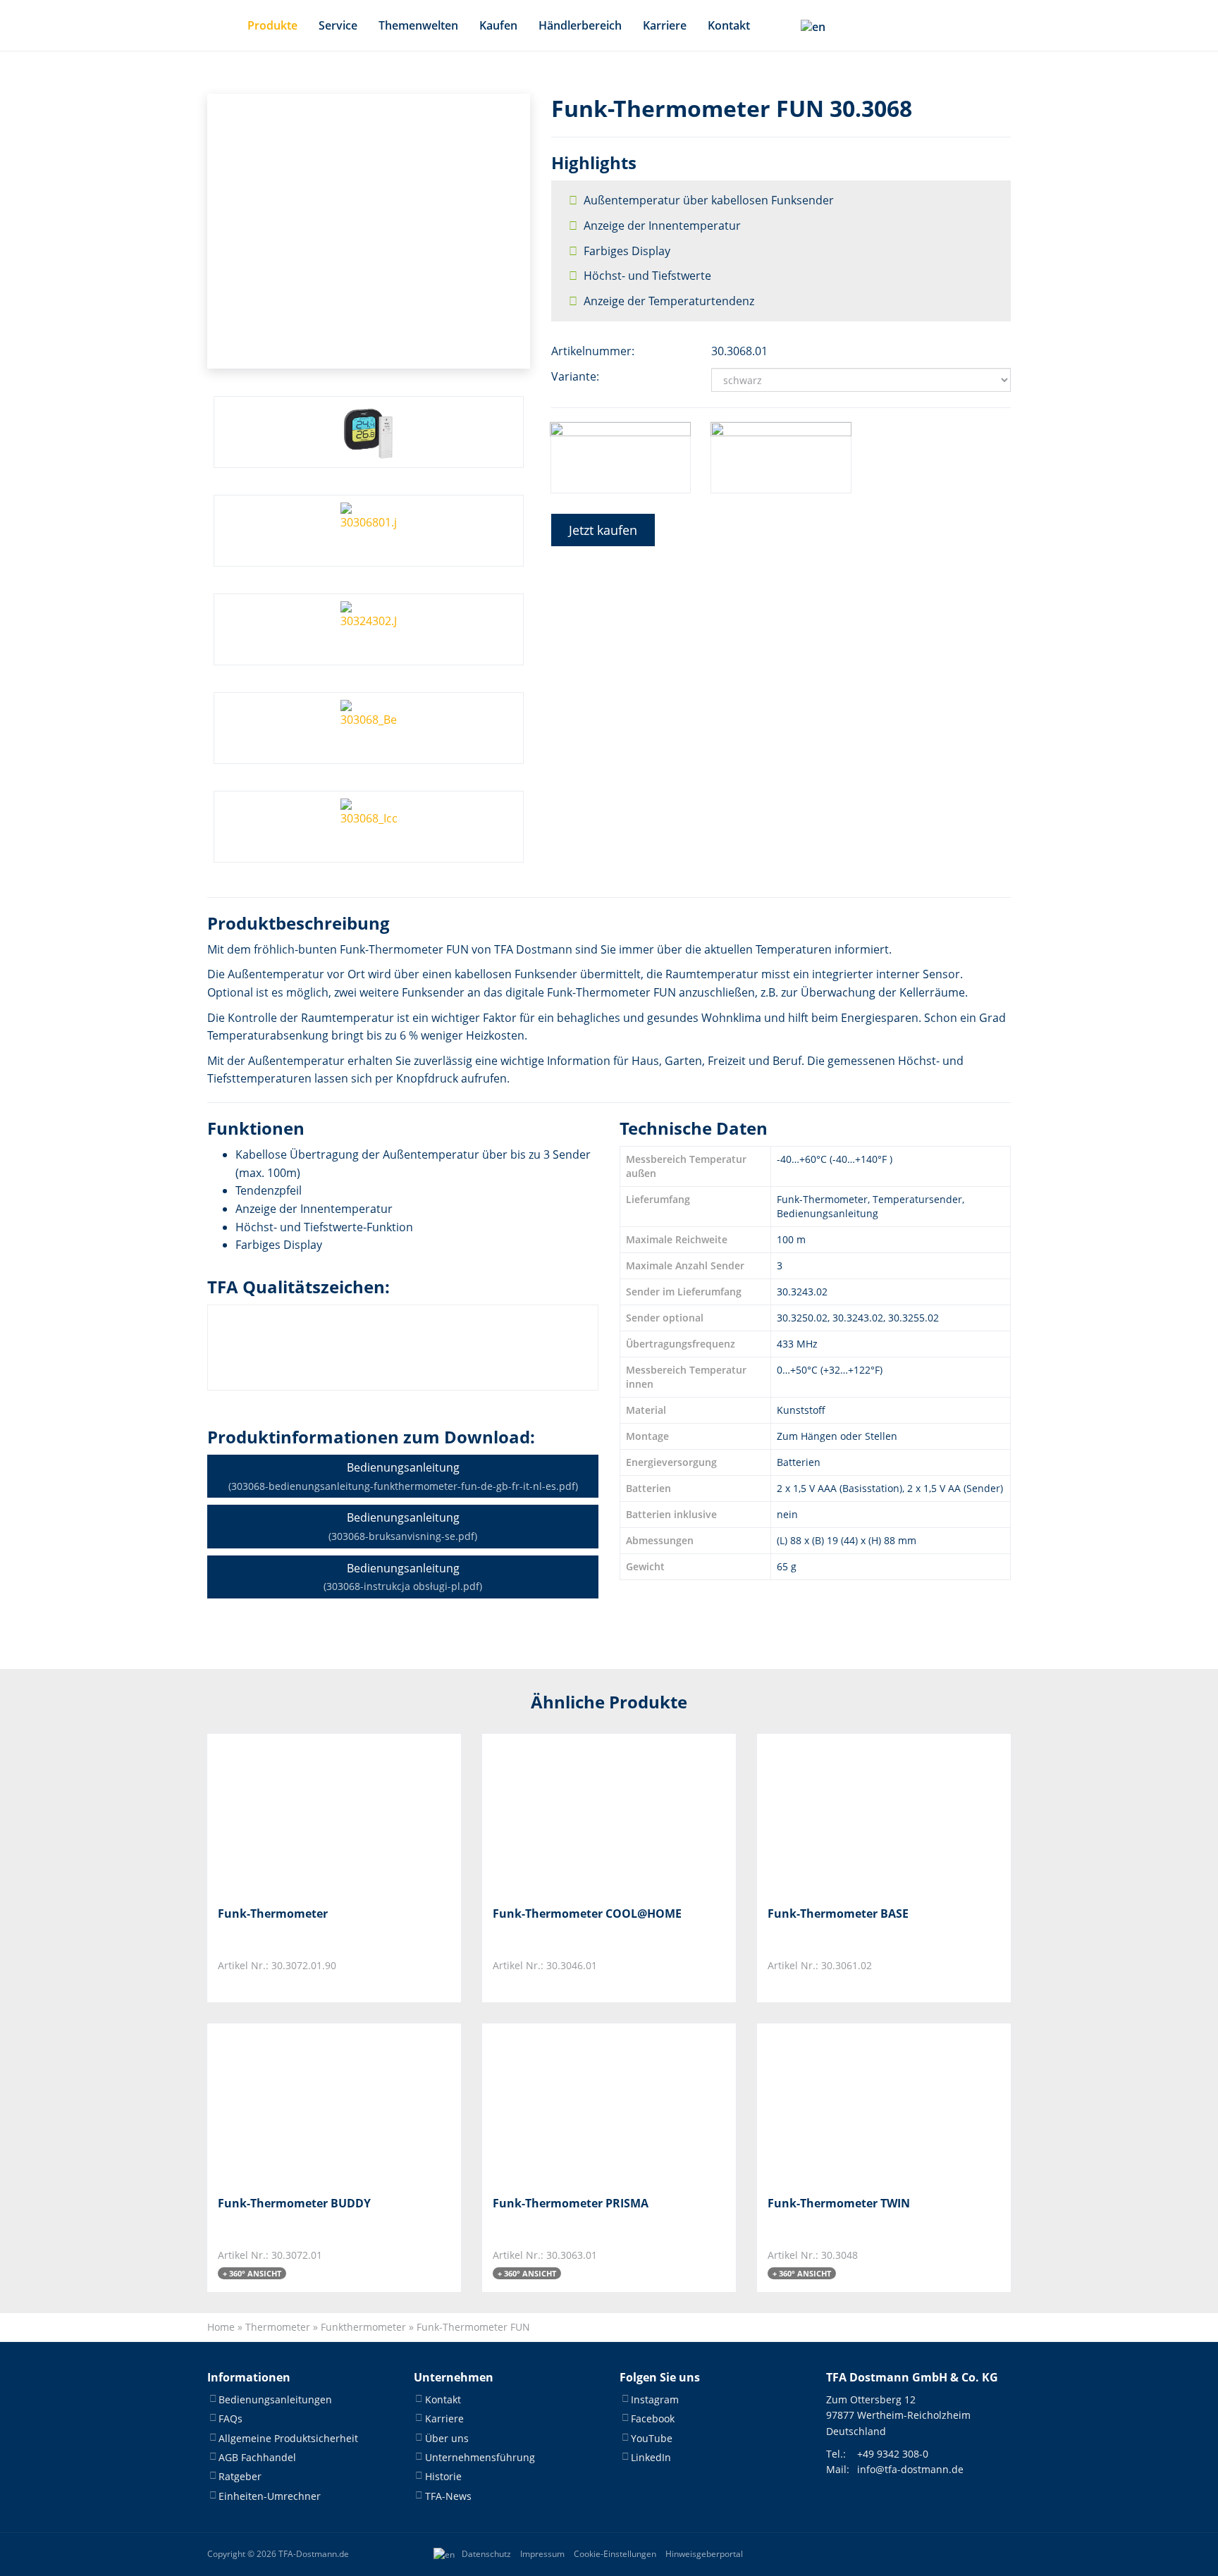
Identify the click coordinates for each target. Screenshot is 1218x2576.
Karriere (665, 25)
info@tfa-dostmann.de (910, 2469)
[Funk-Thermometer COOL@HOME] (563, 1814)
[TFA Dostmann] (964, 2554)
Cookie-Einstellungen (615, 2554)
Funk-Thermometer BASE (838, 1913)
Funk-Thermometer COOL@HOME (587, 1913)
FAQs (230, 2418)
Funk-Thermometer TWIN (839, 2203)
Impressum (542, 2554)
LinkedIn (651, 2457)
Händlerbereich (580, 25)
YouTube (652, 2438)
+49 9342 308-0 (893, 2454)
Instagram (655, 2399)
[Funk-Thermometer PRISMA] (563, 2104)
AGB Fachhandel (257, 2457)
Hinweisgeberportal (704, 2554)
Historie (443, 2476)
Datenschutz (486, 2554)
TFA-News (448, 2496)
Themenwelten (418, 25)
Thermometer (278, 2327)
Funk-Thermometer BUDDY (294, 2203)
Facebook (653, 2418)
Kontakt (729, 25)
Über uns (447, 2438)
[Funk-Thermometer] (288, 1814)
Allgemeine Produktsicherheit (288, 2438)
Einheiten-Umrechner (270, 2496)
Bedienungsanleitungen (275, 2399)
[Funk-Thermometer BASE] (838, 1814)
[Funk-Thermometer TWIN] (838, 2104)
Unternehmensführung (480, 2457)
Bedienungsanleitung (403, 1476)
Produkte (272, 25)
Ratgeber (240, 2476)
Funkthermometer (363, 2327)
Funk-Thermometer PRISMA (571, 2203)
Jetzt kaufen (603, 530)
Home (221, 2327)
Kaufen (498, 25)
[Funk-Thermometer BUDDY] (288, 2104)
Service (338, 25)
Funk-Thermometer (273, 1913)
